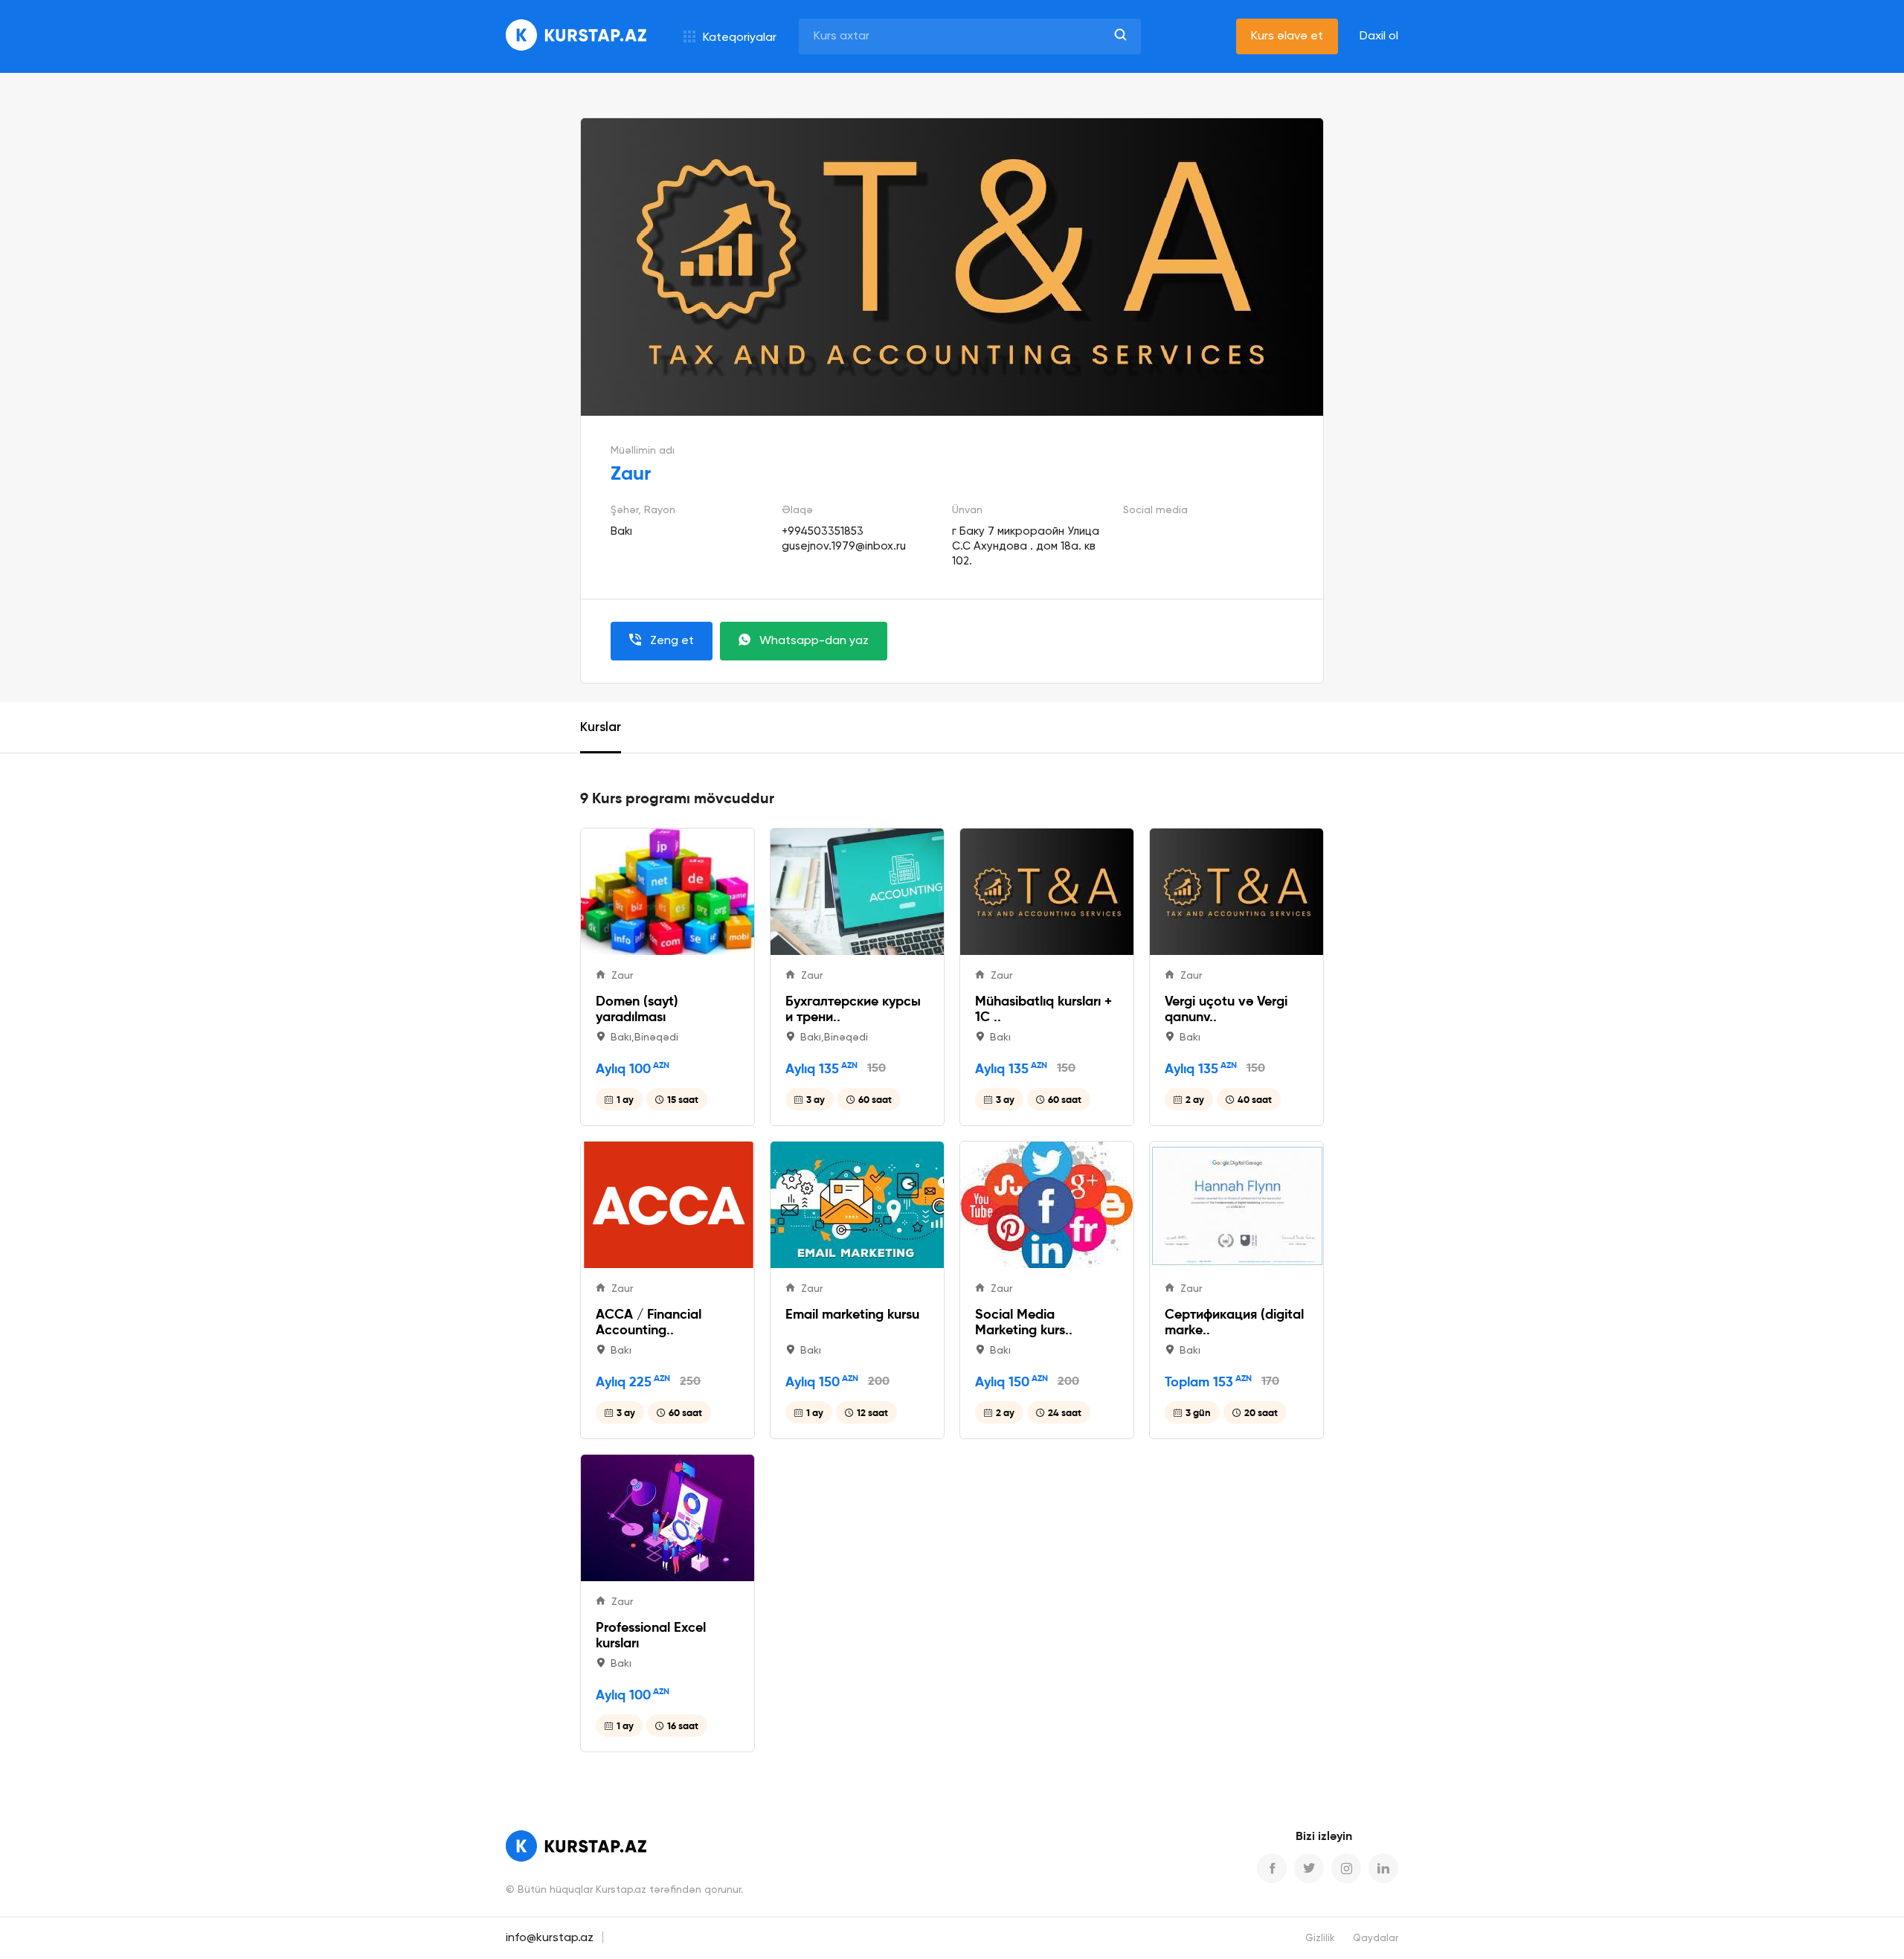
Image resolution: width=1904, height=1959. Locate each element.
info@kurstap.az (550, 1938)
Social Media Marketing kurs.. (1024, 1322)
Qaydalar (1376, 1939)
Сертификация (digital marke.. (1234, 1322)
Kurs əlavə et (1287, 36)
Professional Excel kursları (651, 1635)
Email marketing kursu (852, 1314)
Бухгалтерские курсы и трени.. (853, 1009)
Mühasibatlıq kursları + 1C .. (1043, 1009)
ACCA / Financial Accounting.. (649, 1322)
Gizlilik (1320, 1939)
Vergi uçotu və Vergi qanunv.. (1226, 1009)
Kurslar (601, 728)
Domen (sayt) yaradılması (637, 1009)
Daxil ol (1379, 36)
